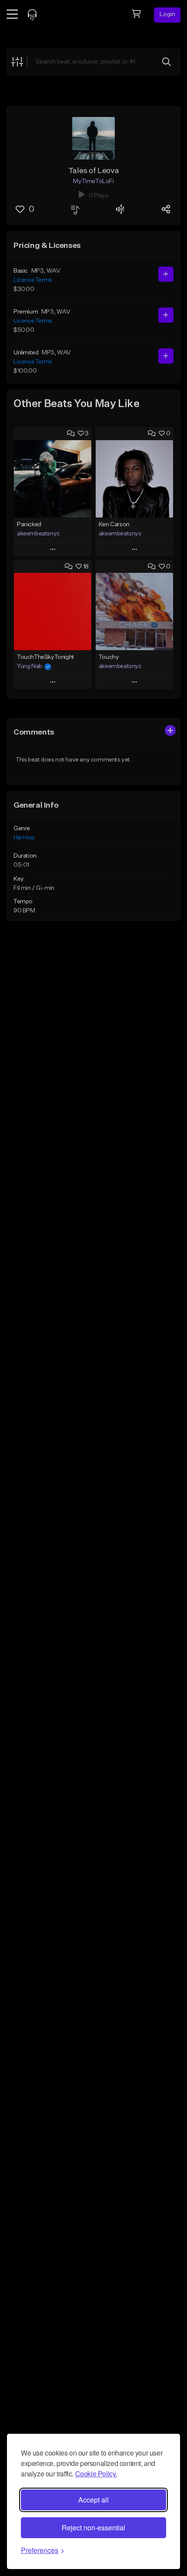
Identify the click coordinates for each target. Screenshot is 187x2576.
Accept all (93, 2500)
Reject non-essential (93, 2528)
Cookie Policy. (96, 2474)
